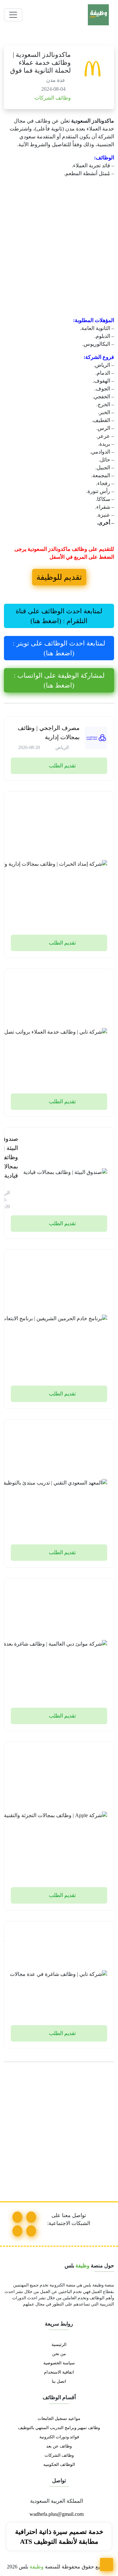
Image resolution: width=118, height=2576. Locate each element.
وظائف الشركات (52, 98)
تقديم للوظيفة (59, 577)
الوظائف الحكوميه (59, 2465)
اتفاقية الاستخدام (59, 2372)
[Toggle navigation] (13, 15)
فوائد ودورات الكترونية (59, 2437)
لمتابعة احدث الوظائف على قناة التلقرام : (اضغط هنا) (59, 616)
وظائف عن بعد (59, 2446)
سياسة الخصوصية (59, 2363)
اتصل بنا (59, 2381)
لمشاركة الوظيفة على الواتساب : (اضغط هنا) (59, 680)
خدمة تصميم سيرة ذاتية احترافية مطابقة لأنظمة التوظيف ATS (59, 2537)
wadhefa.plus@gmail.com (57, 2514)
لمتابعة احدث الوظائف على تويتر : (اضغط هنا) (59, 648)
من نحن (59, 2354)
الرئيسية (59, 2345)
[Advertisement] (59, 255)
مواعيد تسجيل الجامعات (59, 2419)
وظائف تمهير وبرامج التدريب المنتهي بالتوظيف (59, 2428)
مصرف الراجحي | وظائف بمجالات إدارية (49, 733)
